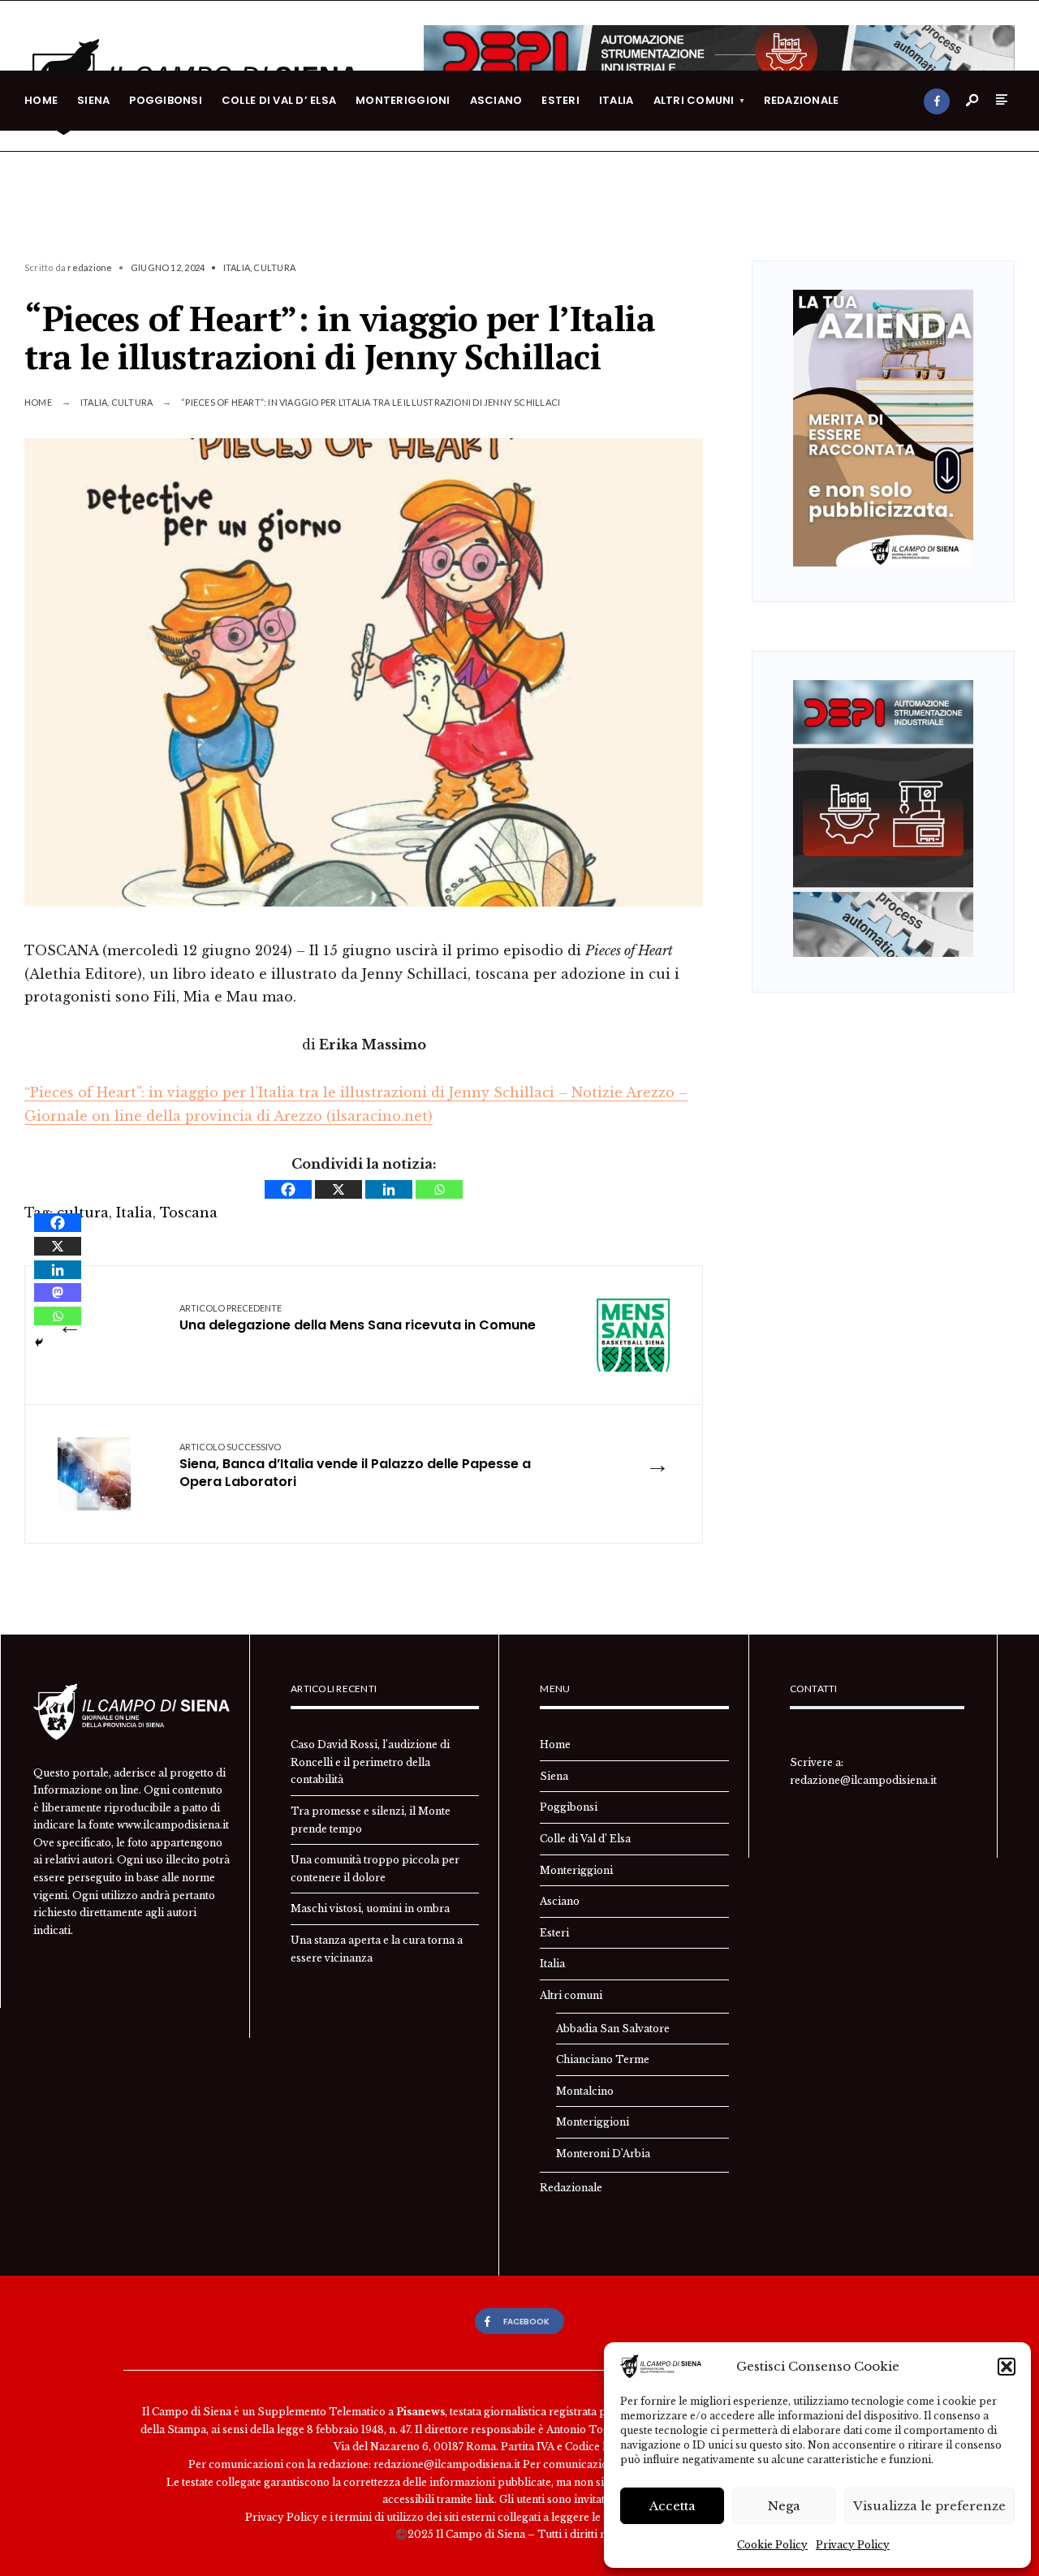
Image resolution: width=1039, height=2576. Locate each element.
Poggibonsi (166, 100)
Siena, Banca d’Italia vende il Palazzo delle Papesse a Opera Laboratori (355, 1467)
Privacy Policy (853, 2545)
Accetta (673, 2506)
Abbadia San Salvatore (613, 2029)
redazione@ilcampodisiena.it (863, 1780)
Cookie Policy (772, 2545)
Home (41, 100)
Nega (784, 2506)
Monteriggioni (403, 100)
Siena (93, 100)
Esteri (560, 100)
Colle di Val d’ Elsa (279, 100)
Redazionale (802, 100)
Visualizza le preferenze (929, 2506)
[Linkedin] (389, 1189)
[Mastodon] (58, 1292)
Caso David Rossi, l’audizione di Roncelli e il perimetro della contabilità (370, 1762)
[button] (1007, 2367)
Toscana (189, 1213)
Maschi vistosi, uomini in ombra (370, 1908)
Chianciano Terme (603, 2059)
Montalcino (585, 2091)
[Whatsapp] (439, 1189)
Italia (617, 100)
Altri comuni (694, 100)
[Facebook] (937, 101)
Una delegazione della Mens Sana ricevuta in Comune (358, 1318)
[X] (338, 1189)
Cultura (274, 267)
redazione (90, 267)
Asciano (496, 100)
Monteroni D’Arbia (603, 2154)
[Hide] (39, 1342)
